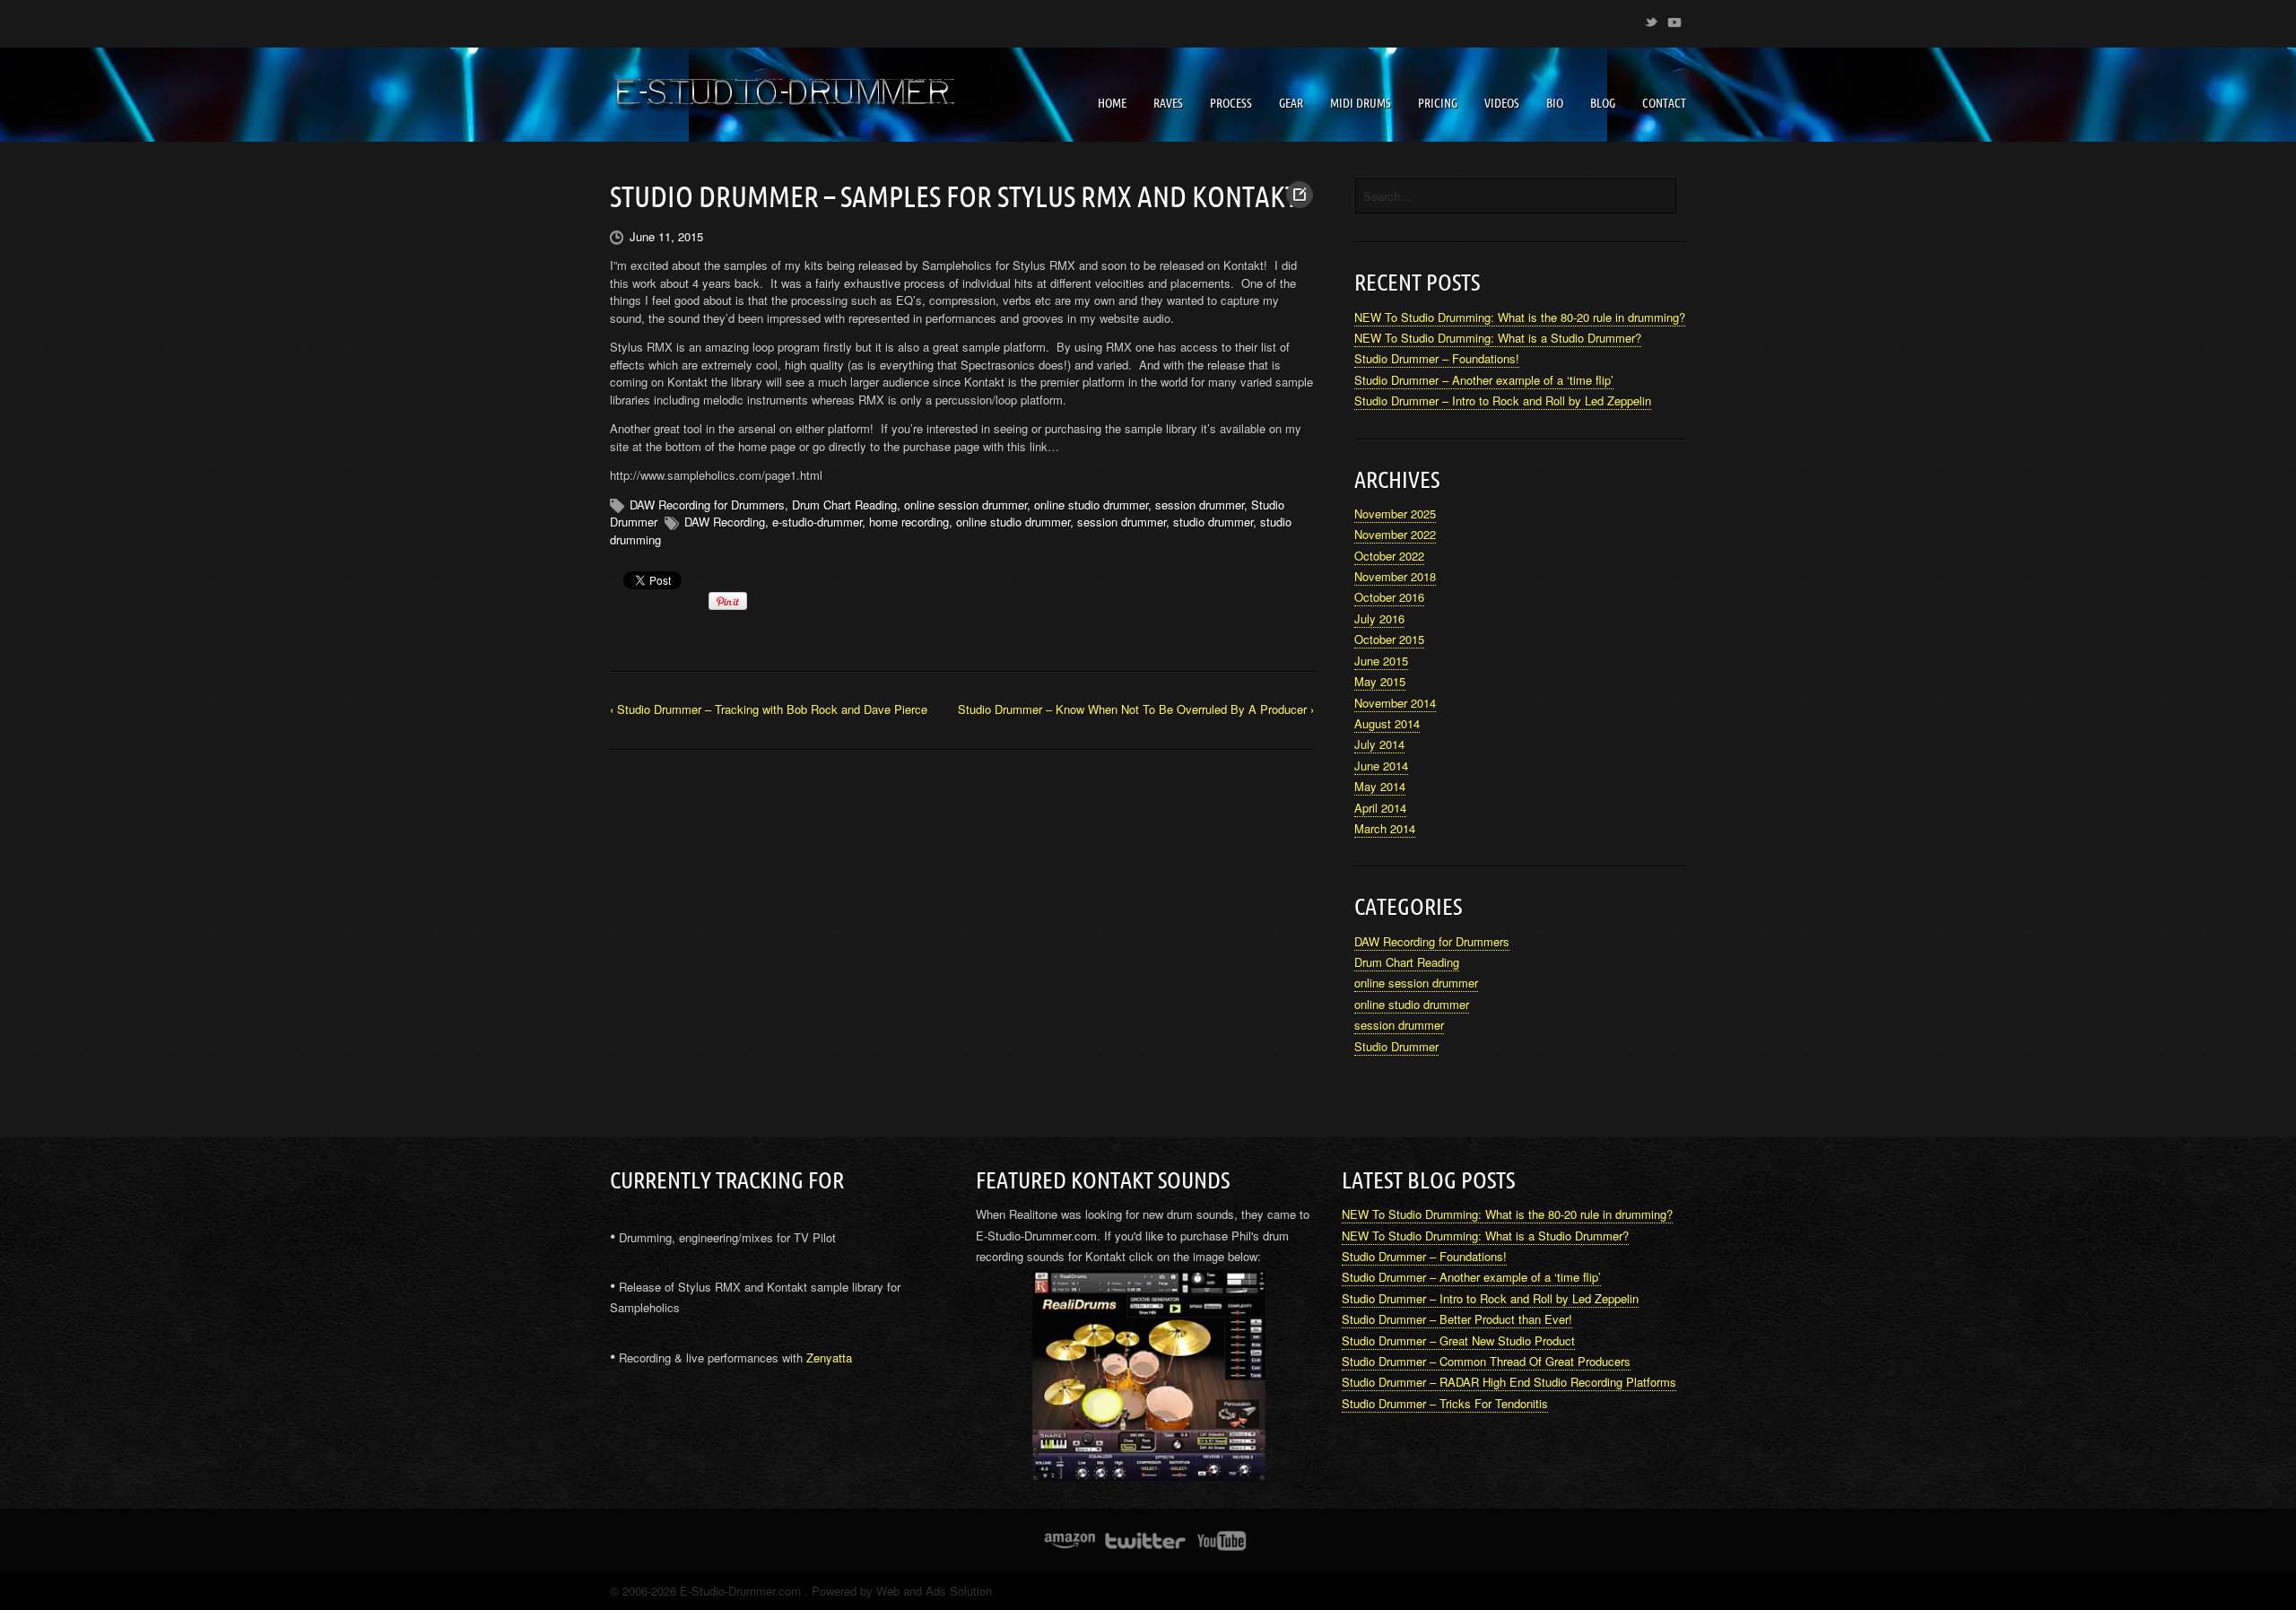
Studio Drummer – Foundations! (1437, 358)
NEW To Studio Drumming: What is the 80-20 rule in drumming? (1520, 317)
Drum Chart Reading (844, 505)
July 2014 (1379, 744)
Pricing (1438, 103)
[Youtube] (1674, 19)
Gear (1291, 103)
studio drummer (1213, 522)
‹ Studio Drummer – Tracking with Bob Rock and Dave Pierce (769, 709)
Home (1112, 103)
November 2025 (1395, 513)
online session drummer (965, 505)
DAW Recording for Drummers (707, 505)
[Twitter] (1651, 19)
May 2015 (1380, 681)
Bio (1555, 103)
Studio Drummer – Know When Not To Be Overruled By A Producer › (1136, 709)
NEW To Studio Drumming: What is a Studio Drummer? (1498, 338)
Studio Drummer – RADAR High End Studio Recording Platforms (1509, 1382)
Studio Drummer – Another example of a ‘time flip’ (1484, 380)
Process (1231, 103)
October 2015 (1389, 639)
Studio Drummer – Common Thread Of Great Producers (1486, 1361)
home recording (909, 522)
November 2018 (1395, 576)
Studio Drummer (1396, 1046)
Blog (1603, 103)
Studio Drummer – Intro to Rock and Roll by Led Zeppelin (1503, 400)
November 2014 (1395, 703)
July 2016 (1379, 618)
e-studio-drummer (817, 522)
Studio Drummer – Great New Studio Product (1458, 1340)
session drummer (1200, 505)
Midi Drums (1361, 103)
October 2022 (1389, 556)
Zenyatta (829, 1358)
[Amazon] (1070, 1541)
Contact (1664, 103)
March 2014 (1385, 828)
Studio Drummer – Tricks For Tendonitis (1445, 1403)
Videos (1502, 103)
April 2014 (1380, 808)
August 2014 (1387, 723)
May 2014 (1380, 786)
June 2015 (1381, 661)
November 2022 (1395, 534)
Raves (1168, 103)
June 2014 (1381, 766)
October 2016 (1389, 597)
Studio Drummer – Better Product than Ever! (1457, 1319)
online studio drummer (1091, 505)
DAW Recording (725, 522)
